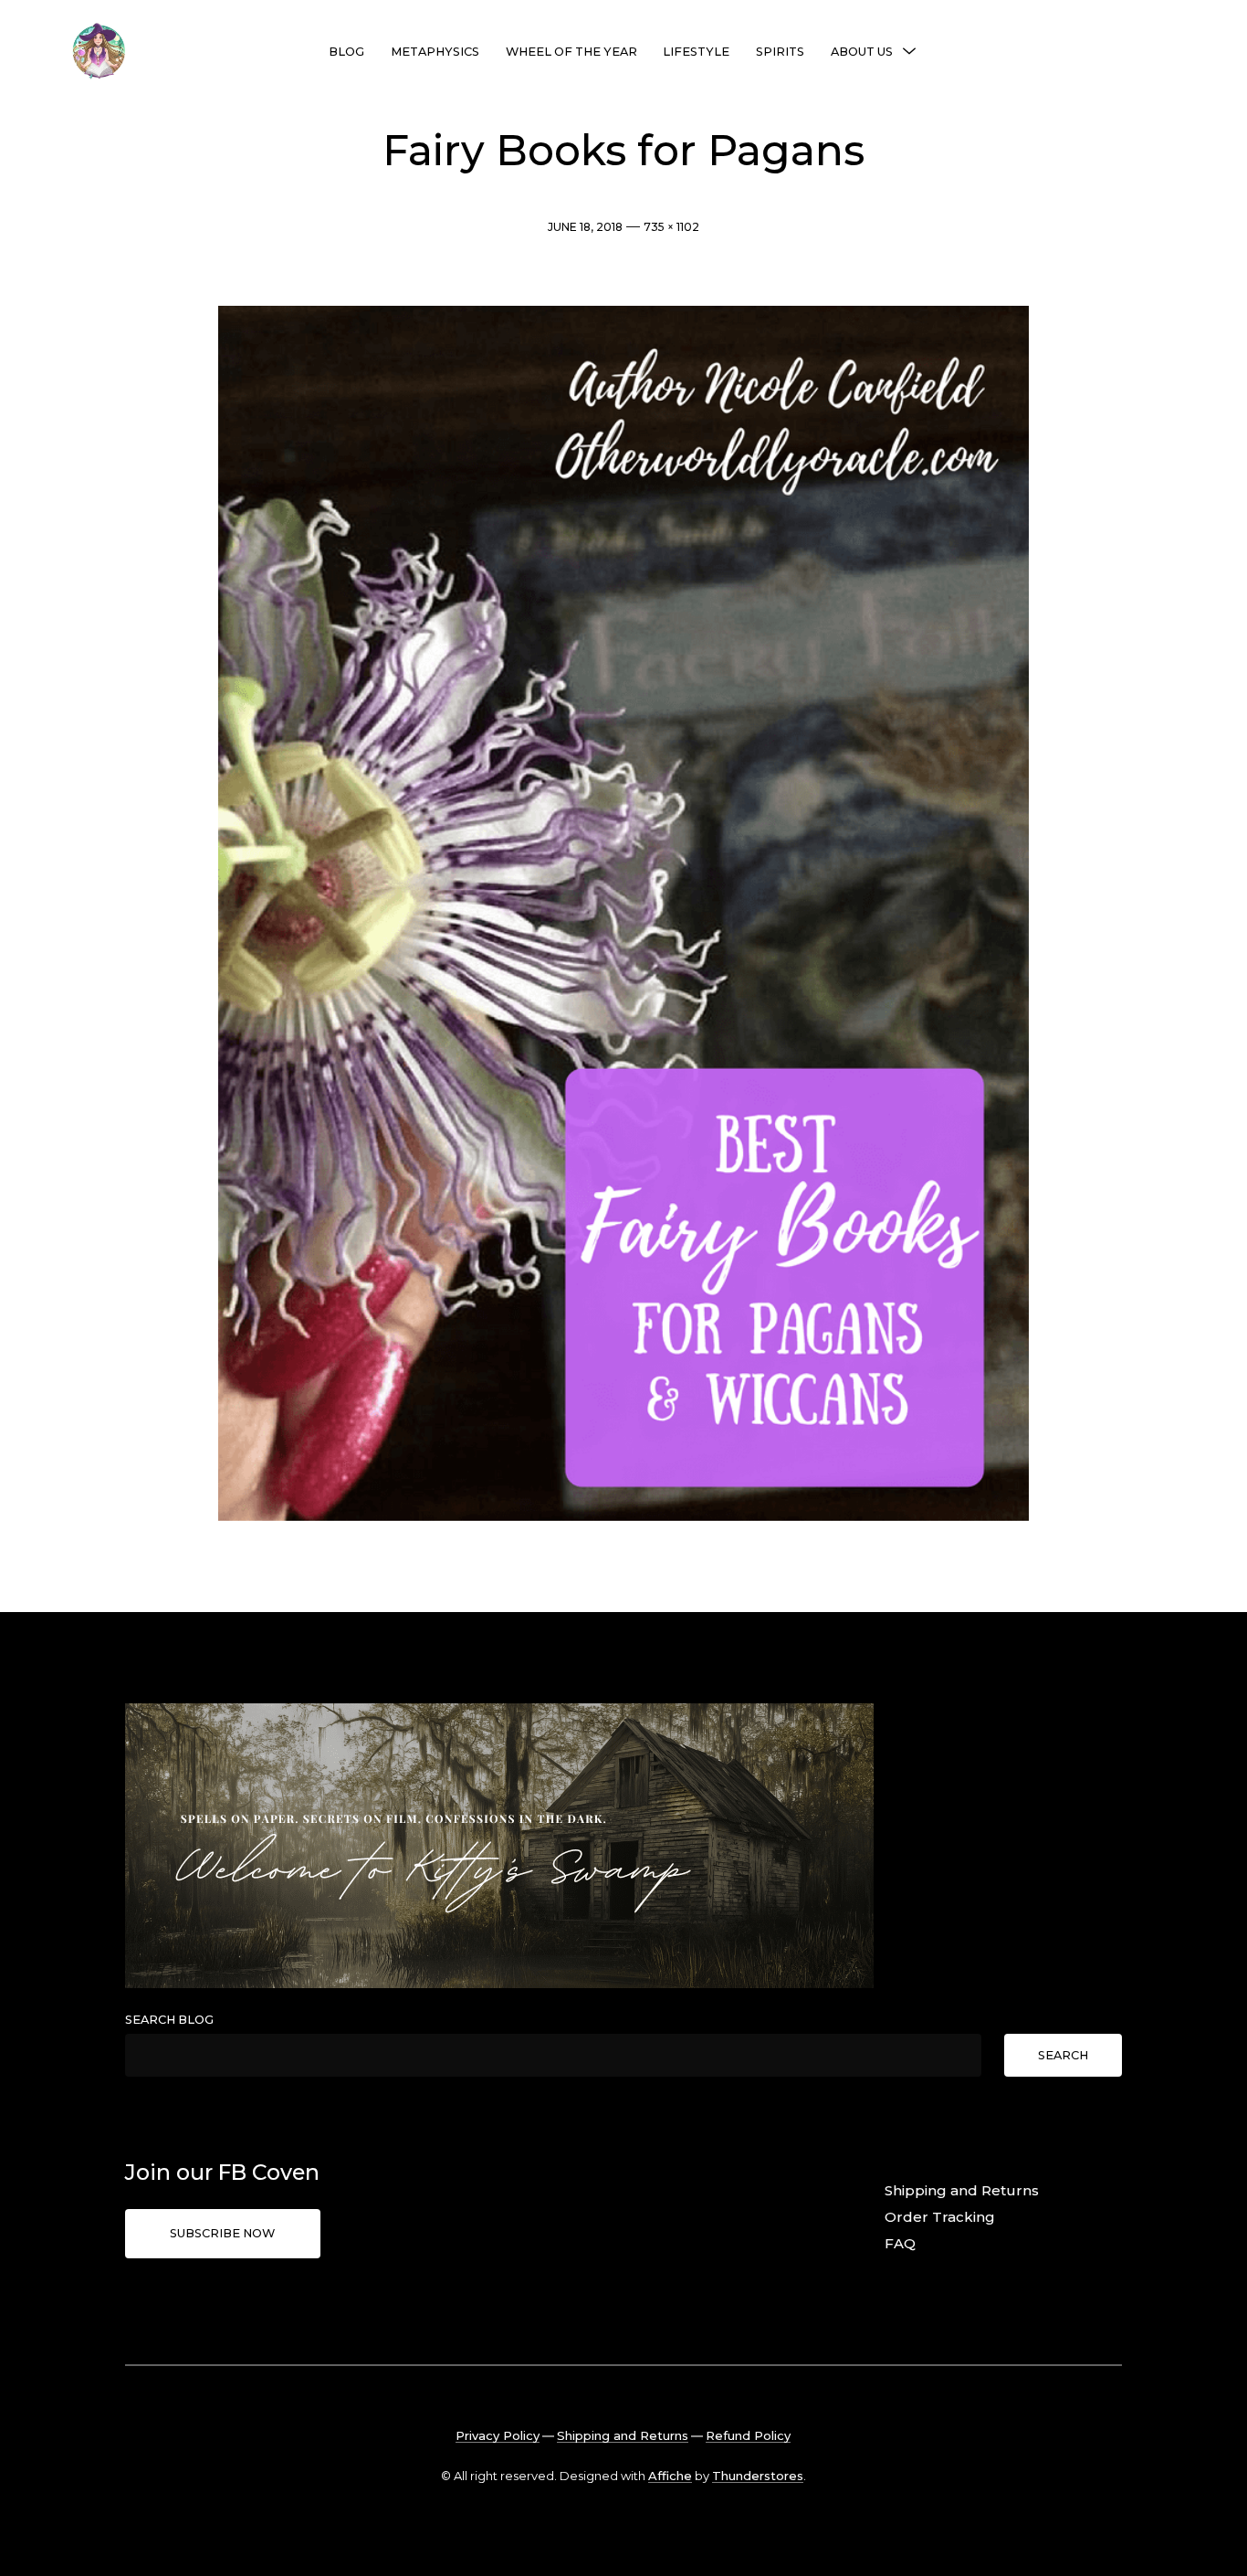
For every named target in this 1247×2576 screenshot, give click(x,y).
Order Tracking (940, 2217)
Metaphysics (435, 52)
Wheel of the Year (571, 52)
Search (1063, 2055)
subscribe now (222, 2233)
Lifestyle (696, 52)
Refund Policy (748, 2435)
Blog (346, 52)
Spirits (780, 52)
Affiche (670, 2476)
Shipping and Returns (962, 2190)
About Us (862, 52)
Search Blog (169, 2020)
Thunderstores (758, 2476)
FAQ (900, 2243)
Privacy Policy (498, 2435)
